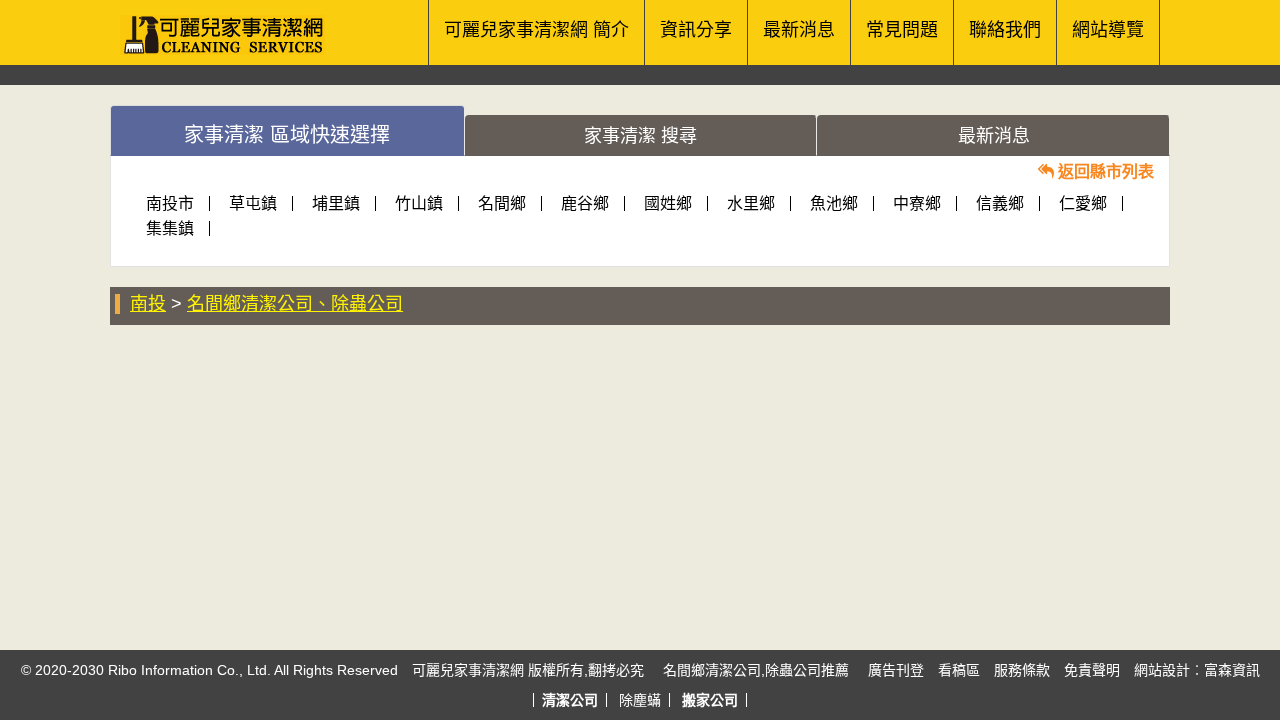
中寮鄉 (917, 203)
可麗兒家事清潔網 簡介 (536, 30)
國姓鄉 (668, 203)
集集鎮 (170, 228)
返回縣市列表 (1104, 171)
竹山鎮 (419, 203)
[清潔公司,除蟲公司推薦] (227, 25)
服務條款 (1022, 670)
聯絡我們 (1005, 30)
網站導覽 (1108, 30)
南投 (148, 304)
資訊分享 (696, 30)
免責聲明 (1092, 670)
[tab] (287, 130)
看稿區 (959, 670)
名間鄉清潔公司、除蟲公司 (295, 304)
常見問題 (902, 30)
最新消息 (799, 30)
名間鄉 (502, 203)
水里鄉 (751, 203)
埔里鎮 (336, 203)
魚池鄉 (834, 203)
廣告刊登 (896, 670)
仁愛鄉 (1083, 203)
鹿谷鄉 (585, 203)
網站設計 (1162, 670)
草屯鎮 (253, 203)
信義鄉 (1000, 203)
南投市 (170, 203)
